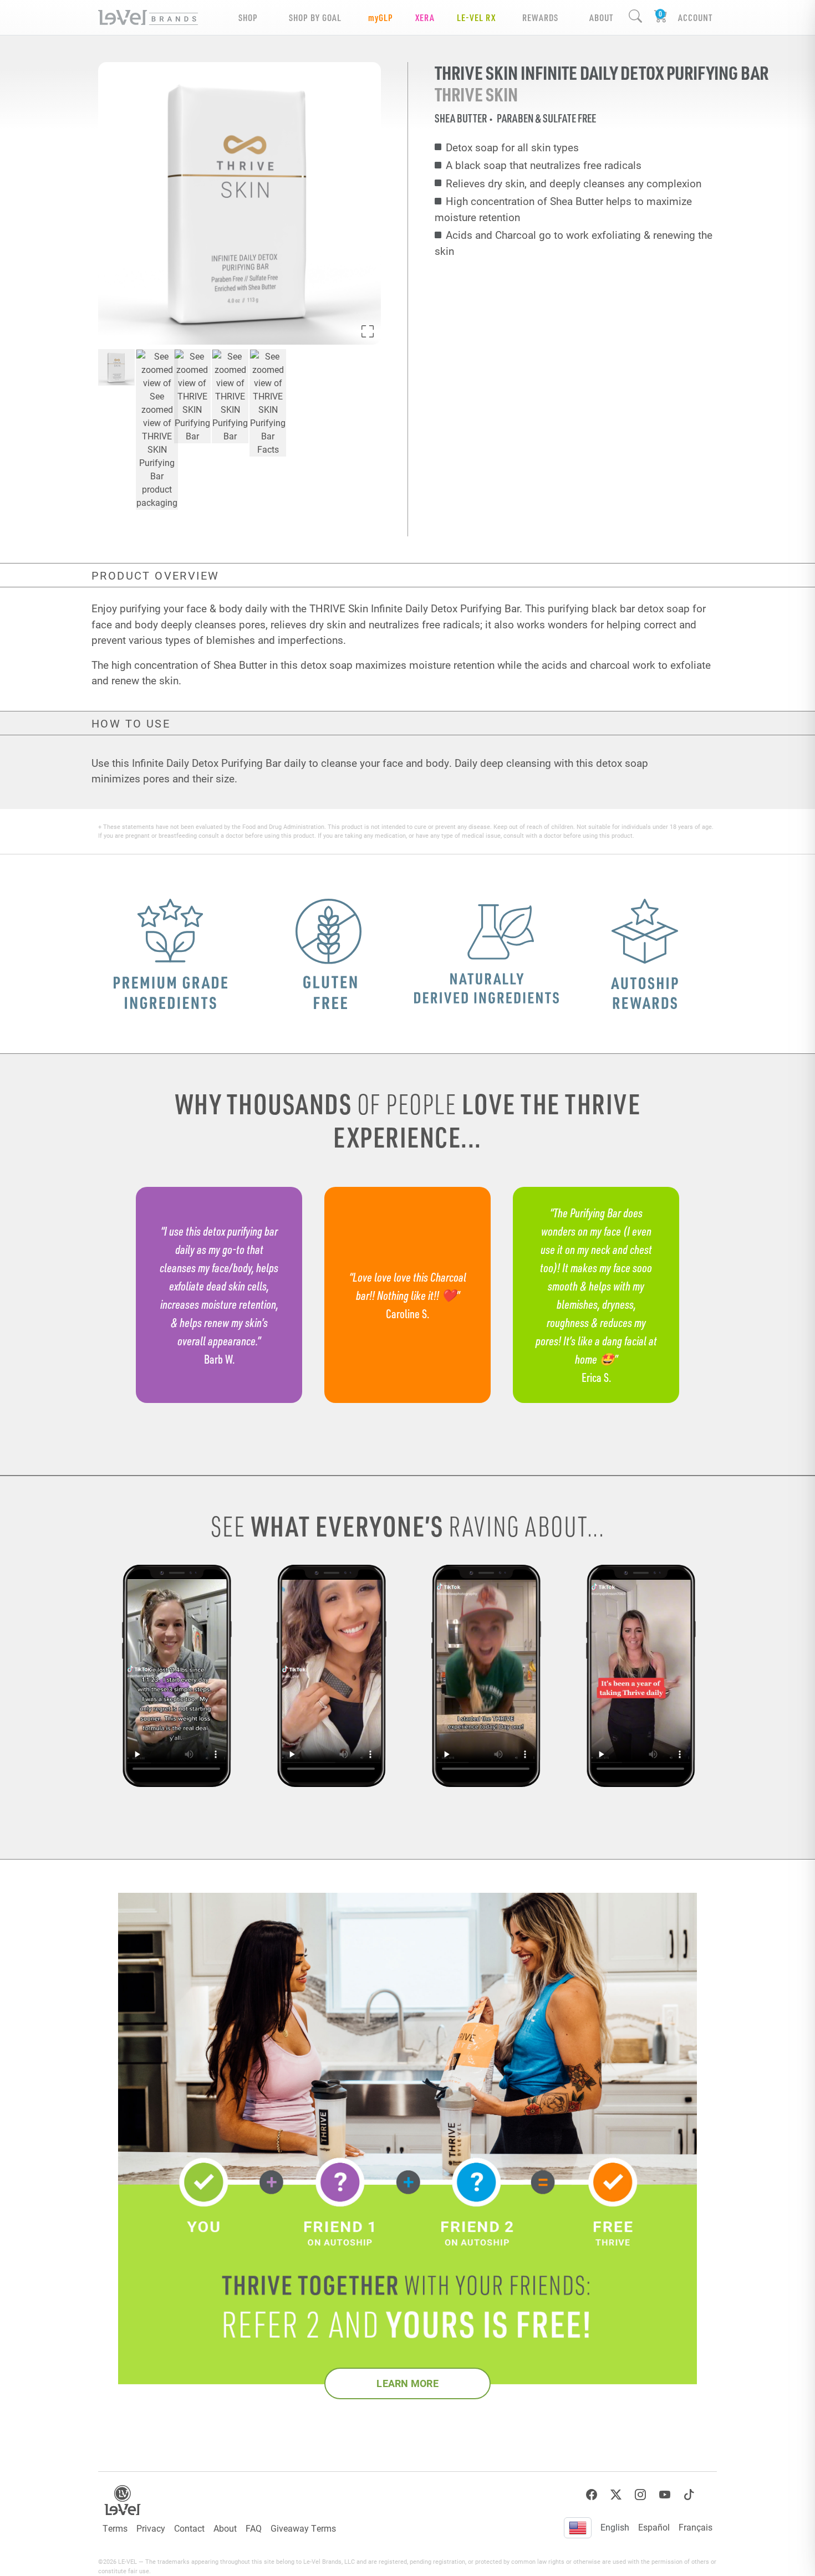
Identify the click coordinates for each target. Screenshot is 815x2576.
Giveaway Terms (303, 2528)
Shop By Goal (315, 17)
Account (695, 17)
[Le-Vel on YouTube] (665, 2495)
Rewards (540, 17)
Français (696, 2527)
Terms (115, 2528)
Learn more (407, 2383)
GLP (381, 17)
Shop (248, 17)
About (225, 2528)
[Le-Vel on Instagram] (640, 2495)
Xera (425, 17)
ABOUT (601, 17)
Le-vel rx (476, 17)
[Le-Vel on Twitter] (616, 2495)
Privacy (151, 2528)
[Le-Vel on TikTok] (689, 2495)
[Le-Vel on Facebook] (592, 2495)
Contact (189, 2528)
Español (654, 2527)
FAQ (254, 2528)
